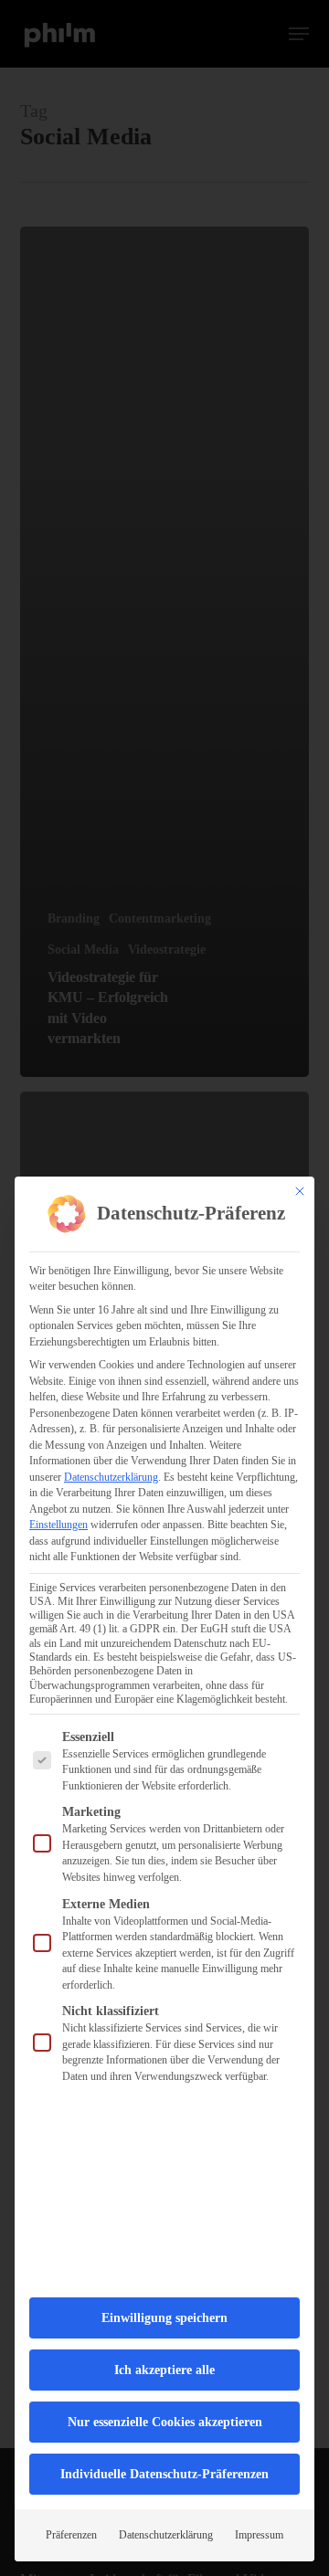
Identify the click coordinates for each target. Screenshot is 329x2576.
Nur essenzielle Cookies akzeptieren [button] (165, 2422)
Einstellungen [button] (58, 1525)
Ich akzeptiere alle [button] (164, 2370)
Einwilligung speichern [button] (164, 2318)
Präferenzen (71, 2535)
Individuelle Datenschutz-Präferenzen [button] (164, 2474)
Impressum (259, 2535)
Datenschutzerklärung (111, 1477)
